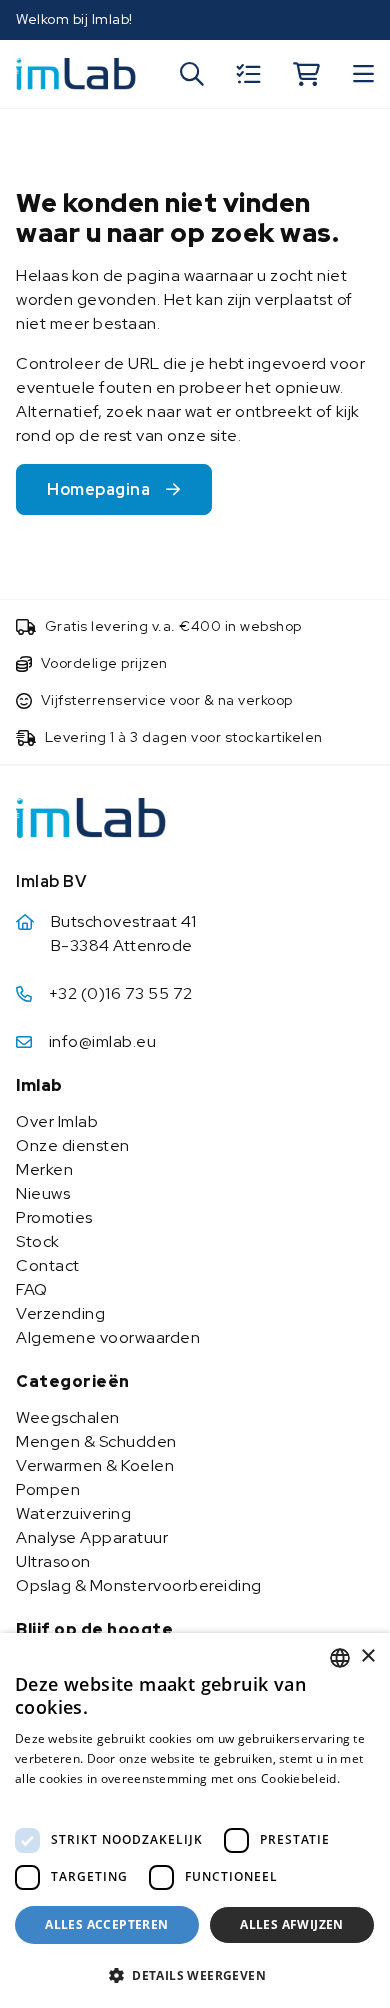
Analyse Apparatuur (92, 1537)
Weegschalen (68, 1417)
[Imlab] (76, 72)
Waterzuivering (73, 1513)
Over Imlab (57, 1121)
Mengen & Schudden (96, 1441)
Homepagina (98, 489)
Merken (44, 1169)
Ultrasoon (53, 1561)
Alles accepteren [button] (106, 1924)
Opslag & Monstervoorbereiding (139, 1585)
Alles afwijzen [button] (292, 1924)
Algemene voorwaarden (108, 1337)
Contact (48, 1265)
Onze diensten (73, 1145)
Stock (38, 1241)
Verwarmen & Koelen (95, 1465)
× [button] (367, 1656)
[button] (195, 1975)
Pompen (48, 1489)
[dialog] (195, 1820)
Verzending (60, 1313)
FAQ (32, 1289)
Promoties (54, 1217)
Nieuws (43, 1193)
